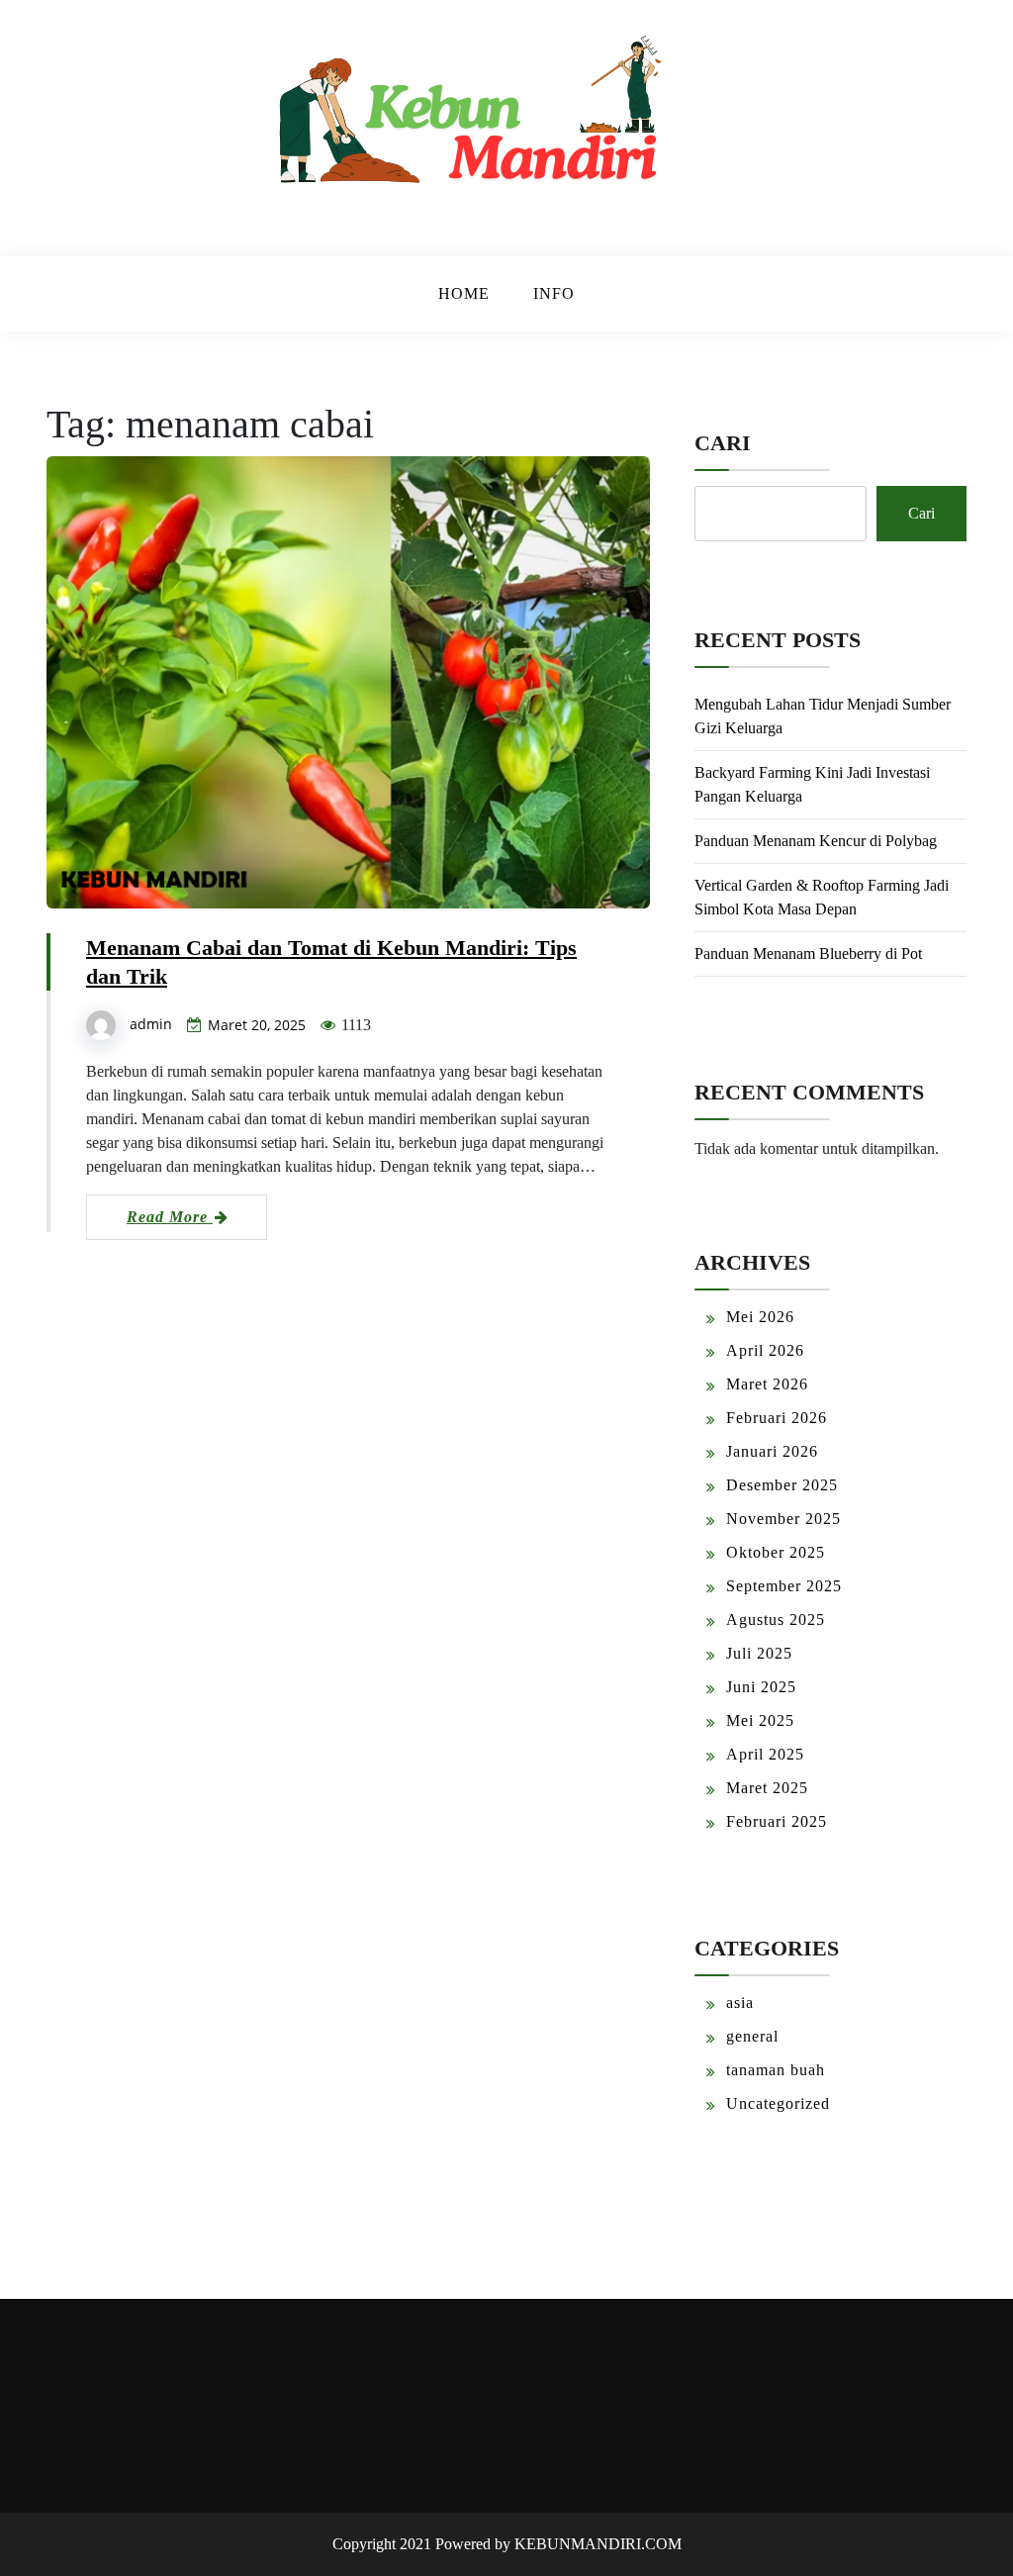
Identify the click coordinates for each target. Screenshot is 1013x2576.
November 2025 (783, 1519)
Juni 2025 (761, 1687)
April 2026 (765, 1350)
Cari (723, 443)
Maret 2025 (767, 1788)
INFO (554, 293)
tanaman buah (776, 2070)
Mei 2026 (760, 1317)
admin (151, 1024)
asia (740, 2003)
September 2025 (784, 1586)
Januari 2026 (772, 1451)
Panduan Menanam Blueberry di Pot (808, 954)
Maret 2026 (767, 1384)
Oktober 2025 (776, 1552)
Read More (170, 1217)
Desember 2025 (782, 1485)
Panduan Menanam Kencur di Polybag (816, 841)
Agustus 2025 (776, 1620)
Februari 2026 (777, 1418)
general (752, 2036)
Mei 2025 (760, 1720)
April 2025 (765, 1754)
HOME (464, 293)
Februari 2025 (777, 1821)
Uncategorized (778, 2103)
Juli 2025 (759, 1653)
